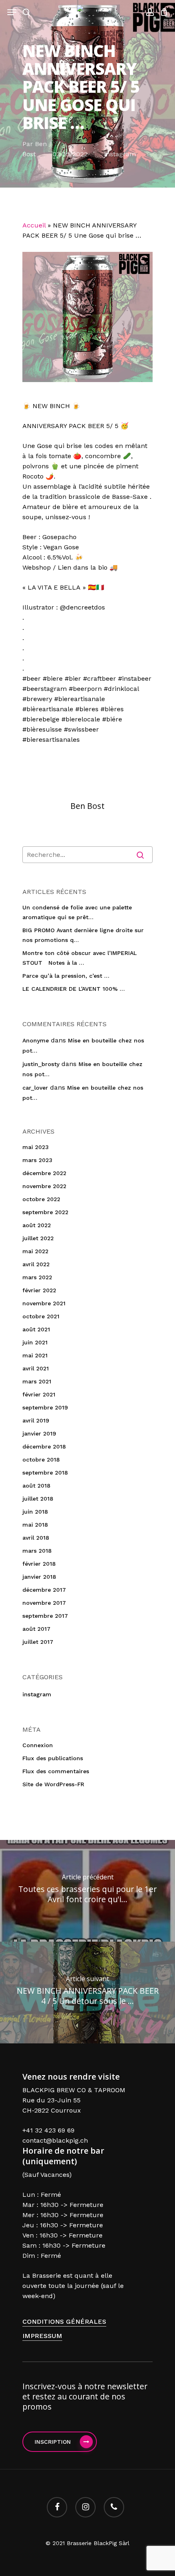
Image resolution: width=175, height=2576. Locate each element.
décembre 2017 (44, 1590)
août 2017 (36, 1629)
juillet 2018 (38, 1499)
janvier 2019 (39, 1433)
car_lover (35, 1088)
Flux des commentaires (56, 1771)
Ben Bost (87, 806)
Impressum (42, 2336)
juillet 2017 (38, 1642)
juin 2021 (35, 1342)
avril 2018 (36, 1538)
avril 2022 (36, 1264)
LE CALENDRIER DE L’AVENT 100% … (74, 989)
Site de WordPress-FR (53, 1784)
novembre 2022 (44, 1186)
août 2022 (37, 1225)
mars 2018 (37, 1551)
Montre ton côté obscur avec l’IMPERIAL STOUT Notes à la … (80, 958)
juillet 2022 (38, 1238)
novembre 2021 (44, 1303)
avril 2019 (36, 1420)
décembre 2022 (44, 1173)
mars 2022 (37, 1277)
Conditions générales (64, 2321)
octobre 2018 (41, 1460)
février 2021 (39, 1394)
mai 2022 (35, 1251)
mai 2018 (35, 1525)
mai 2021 (35, 1355)
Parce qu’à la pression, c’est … (66, 976)
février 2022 (39, 1290)
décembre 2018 (44, 1446)
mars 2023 (37, 1160)
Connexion (38, 1745)
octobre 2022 (41, 1199)
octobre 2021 (41, 1316)
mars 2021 (37, 1381)
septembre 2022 (45, 1212)
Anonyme (36, 1040)
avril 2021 (36, 1368)
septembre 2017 (45, 1616)
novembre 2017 (44, 1603)
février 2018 (39, 1564)
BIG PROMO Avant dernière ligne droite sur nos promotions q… (83, 935)
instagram (120, 154)
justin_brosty (41, 1064)
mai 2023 (36, 1147)
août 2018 (36, 1486)
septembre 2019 (45, 1407)
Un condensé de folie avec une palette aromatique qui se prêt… (77, 912)
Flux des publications (53, 1758)
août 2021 (36, 1329)
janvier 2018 (39, 1577)
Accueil (34, 225)
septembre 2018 (45, 1473)
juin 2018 (35, 1512)
